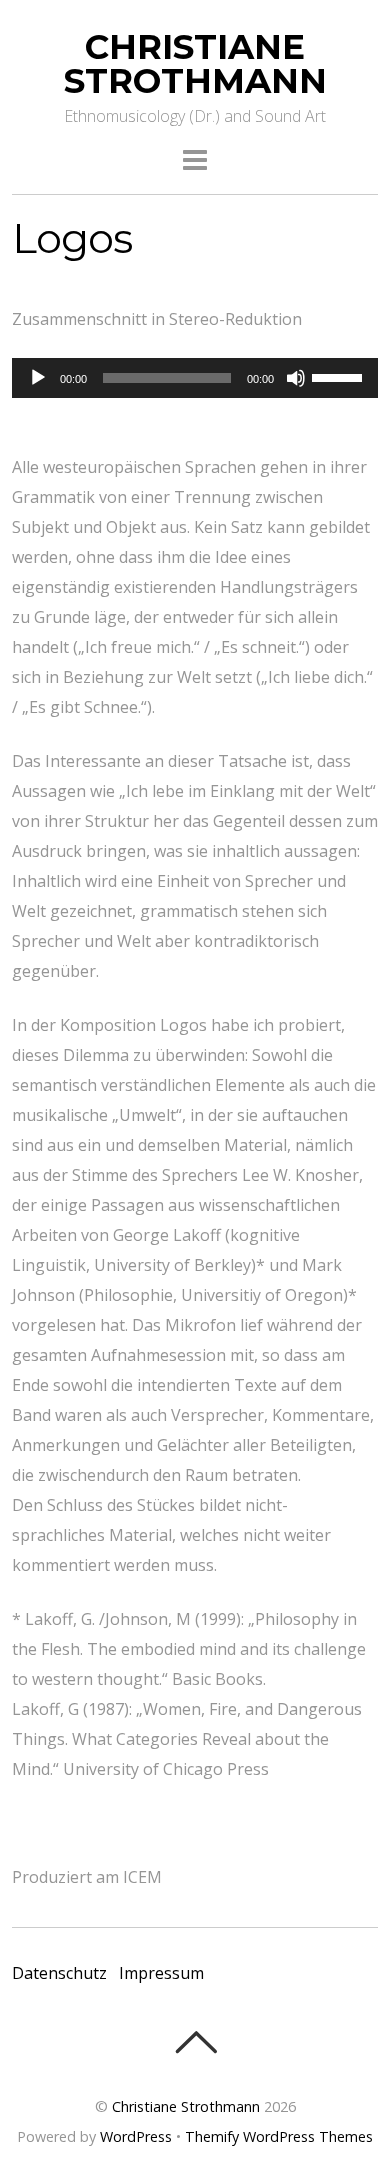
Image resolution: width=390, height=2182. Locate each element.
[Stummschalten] (296, 378)
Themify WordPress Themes (279, 2136)
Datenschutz (59, 1973)
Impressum (161, 1973)
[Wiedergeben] (38, 378)
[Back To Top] (195, 2042)
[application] (195, 378)
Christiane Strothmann (186, 2106)
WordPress (136, 2136)
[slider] (340, 376)
